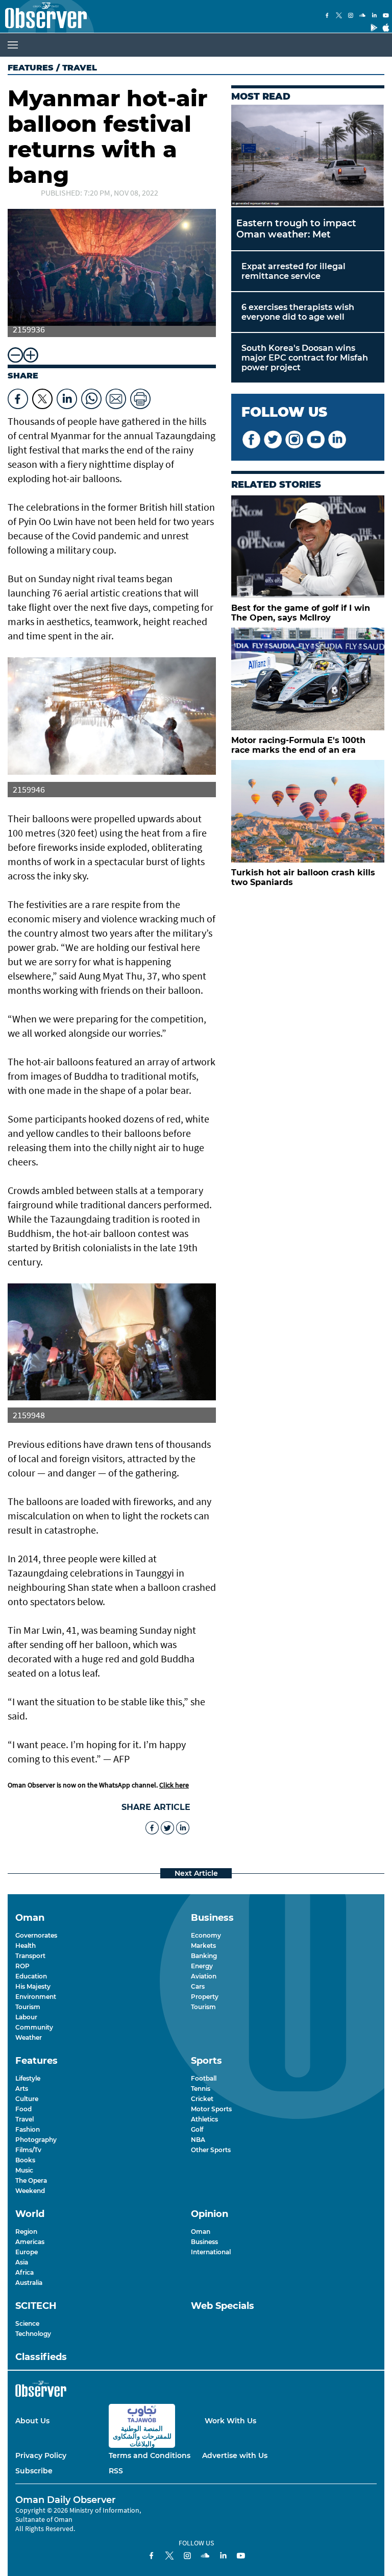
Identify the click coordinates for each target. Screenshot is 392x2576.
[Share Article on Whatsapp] (91, 396)
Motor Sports (211, 2109)
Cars (198, 1986)
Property (205, 1997)
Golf (197, 2129)
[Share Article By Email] (116, 396)
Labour (26, 2017)
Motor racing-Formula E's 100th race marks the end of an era (298, 745)
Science (27, 2323)
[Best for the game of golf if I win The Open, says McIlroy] (308, 547)
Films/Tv (28, 2150)
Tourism (28, 2007)
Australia (29, 2283)
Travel (24, 2119)
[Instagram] (351, 16)
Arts (22, 2089)
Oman (201, 2232)
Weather (29, 2037)
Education (31, 1976)
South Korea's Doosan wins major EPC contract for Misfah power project (305, 358)
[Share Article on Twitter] (42, 396)
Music (24, 2170)
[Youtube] (386, 16)
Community (34, 2027)
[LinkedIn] (374, 16)
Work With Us (230, 2421)
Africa (24, 2272)
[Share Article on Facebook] (18, 396)
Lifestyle (28, 2078)
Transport (30, 1956)
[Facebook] (327, 16)
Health (26, 1946)
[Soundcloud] (362, 16)
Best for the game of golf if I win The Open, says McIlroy (301, 613)
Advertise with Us (235, 2455)
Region (26, 2232)
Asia (22, 2262)
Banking (204, 1956)
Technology (33, 2334)
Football (204, 2078)
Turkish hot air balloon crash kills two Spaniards (303, 877)
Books (25, 2160)
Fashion (28, 2129)
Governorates (36, 1935)
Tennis (201, 2089)
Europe (27, 2252)
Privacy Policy (41, 2455)
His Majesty (33, 1986)
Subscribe (34, 2471)
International (211, 2252)
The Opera (31, 2180)
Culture (27, 2099)
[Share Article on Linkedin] (67, 396)
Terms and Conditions (150, 2455)
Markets (203, 1946)
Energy (202, 1966)
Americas (30, 2242)
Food (23, 2109)
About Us (32, 2421)
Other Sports (211, 2150)
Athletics (204, 2119)
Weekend (30, 2191)
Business (204, 2242)
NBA (198, 2140)
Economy (206, 1935)
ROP (22, 1966)
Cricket (202, 2099)
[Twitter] (339, 16)
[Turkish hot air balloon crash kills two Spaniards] (308, 811)
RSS (116, 2471)
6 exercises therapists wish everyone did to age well (298, 312)
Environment (36, 1997)
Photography (36, 2140)
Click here (174, 1785)
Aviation (204, 1976)
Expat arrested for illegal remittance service (293, 271)
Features (31, 68)
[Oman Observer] (43, 16)
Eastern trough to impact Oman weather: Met (296, 229)
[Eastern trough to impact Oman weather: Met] (308, 156)
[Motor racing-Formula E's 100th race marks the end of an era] (308, 679)
